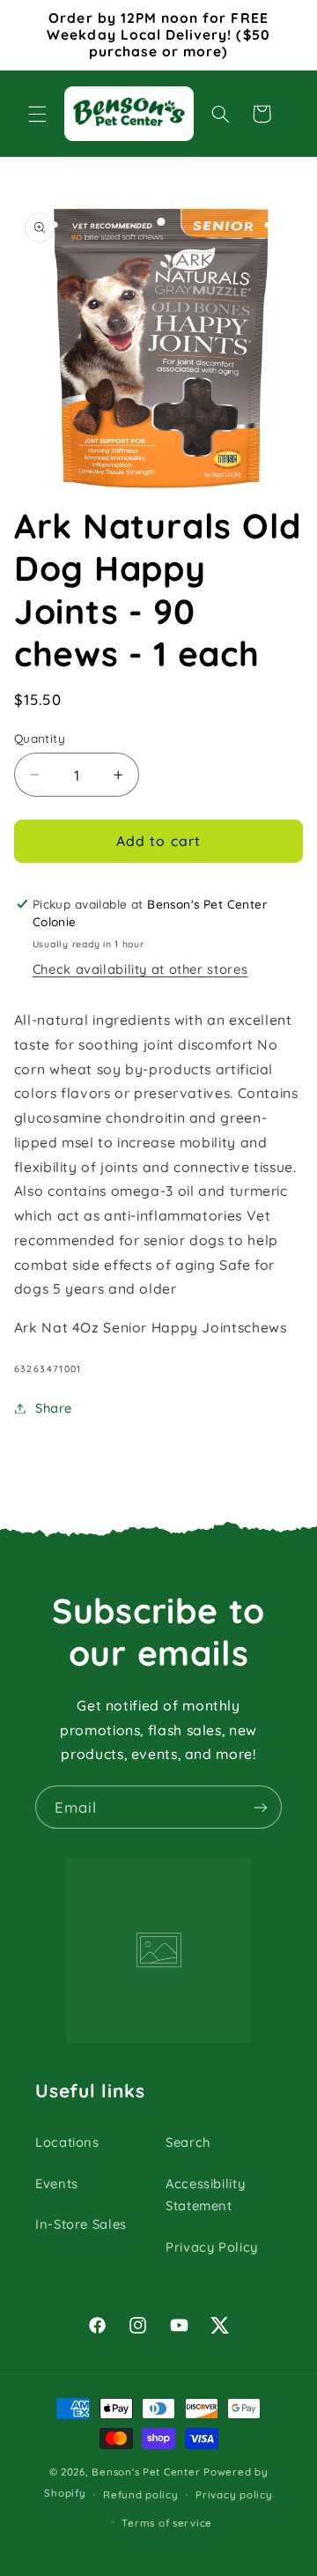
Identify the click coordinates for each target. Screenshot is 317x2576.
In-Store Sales (81, 2224)
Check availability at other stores (140, 969)
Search (188, 2142)
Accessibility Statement (205, 2195)
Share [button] (54, 1408)
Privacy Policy (212, 2247)
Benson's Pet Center (146, 2472)
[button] (37, 114)
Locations (67, 2142)
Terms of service (167, 2523)
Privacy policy (234, 2494)
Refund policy (141, 2494)
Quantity (40, 738)
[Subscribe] (261, 1807)
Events (57, 2183)
